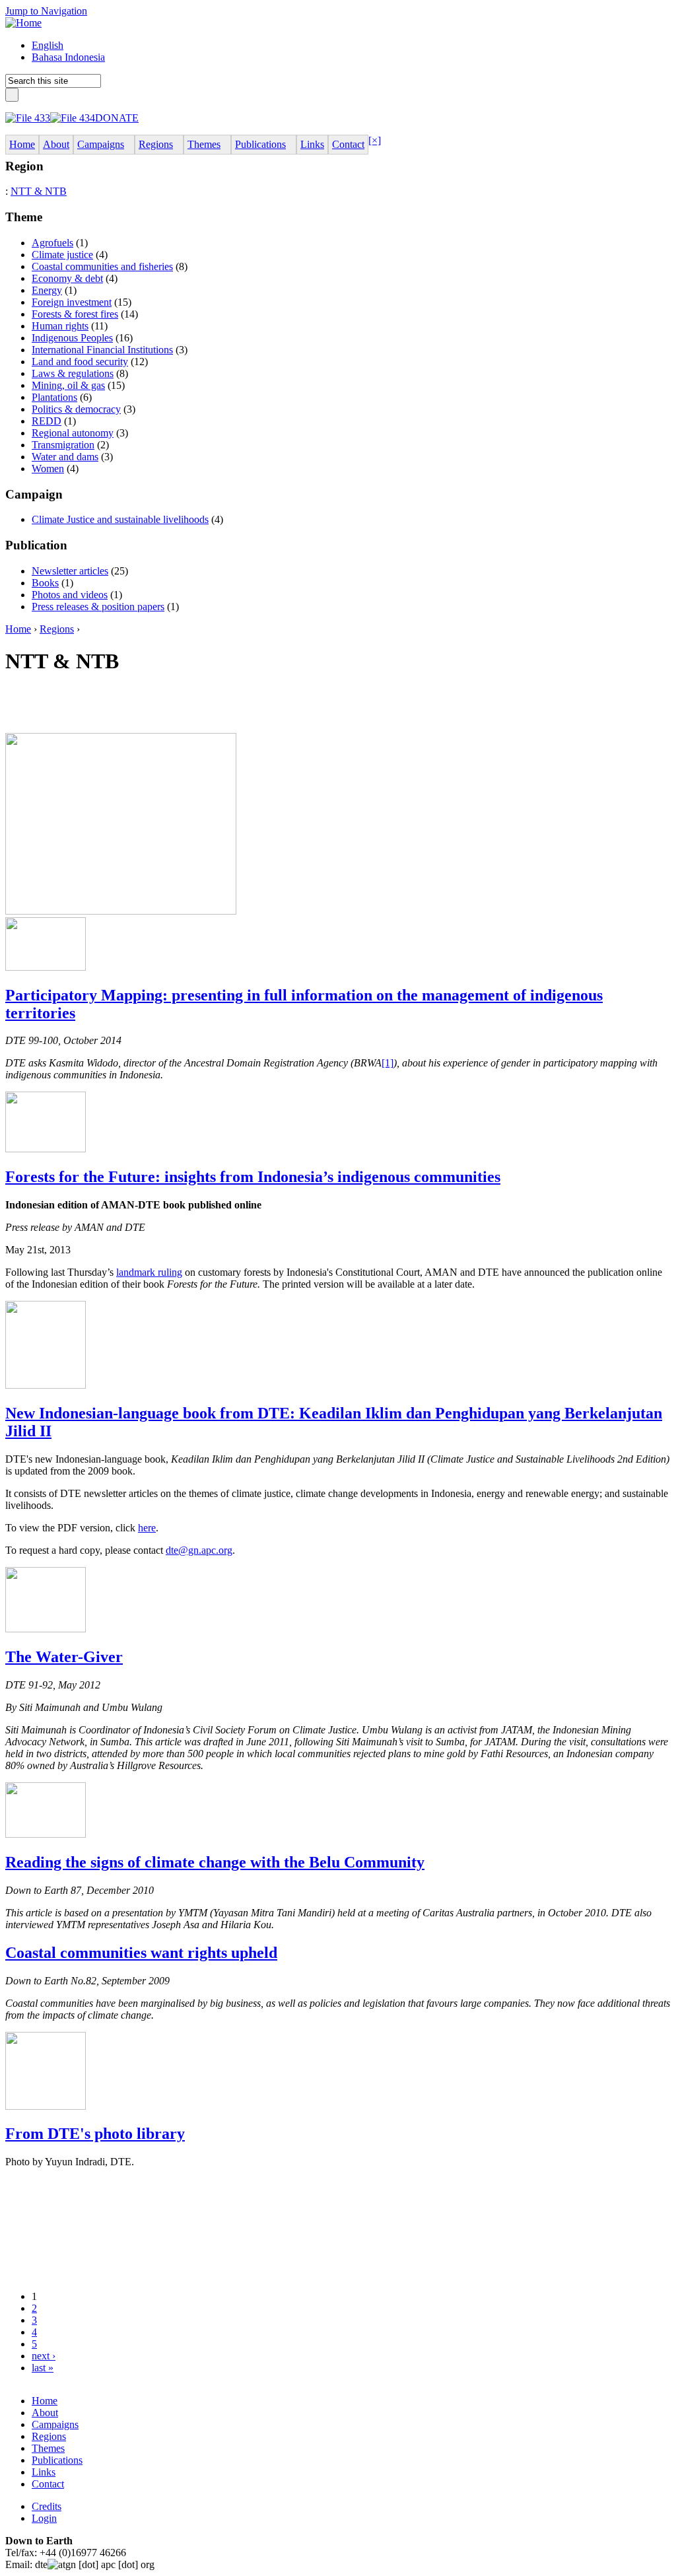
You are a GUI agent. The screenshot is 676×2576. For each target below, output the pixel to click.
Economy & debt (67, 278)
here (147, 1528)
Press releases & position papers (98, 607)
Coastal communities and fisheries (102, 266)
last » (43, 2368)
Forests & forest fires (75, 314)
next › (44, 2356)
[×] (375, 140)
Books (45, 583)
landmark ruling (149, 1272)
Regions (57, 629)
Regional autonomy (73, 433)
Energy (47, 290)
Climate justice (62, 255)
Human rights (60, 326)
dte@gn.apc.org (199, 1550)
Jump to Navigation (46, 11)
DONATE (117, 118)
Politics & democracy (76, 409)
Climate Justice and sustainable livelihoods (120, 519)
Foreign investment (72, 302)
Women (48, 469)
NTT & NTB (39, 191)
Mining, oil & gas (68, 385)
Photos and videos (70, 595)
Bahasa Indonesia (68, 57)
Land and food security (80, 362)
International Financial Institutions (102, 350)
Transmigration (63, 445)
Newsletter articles (70, 571)
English (48, 45)
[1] (388, 1063)
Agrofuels (52, 243)
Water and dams (65, 457)
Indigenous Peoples (72, 338)
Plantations (54, 397)
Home (18, 629)
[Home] (23, 23)
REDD (47, 421)
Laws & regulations (73, 373)
